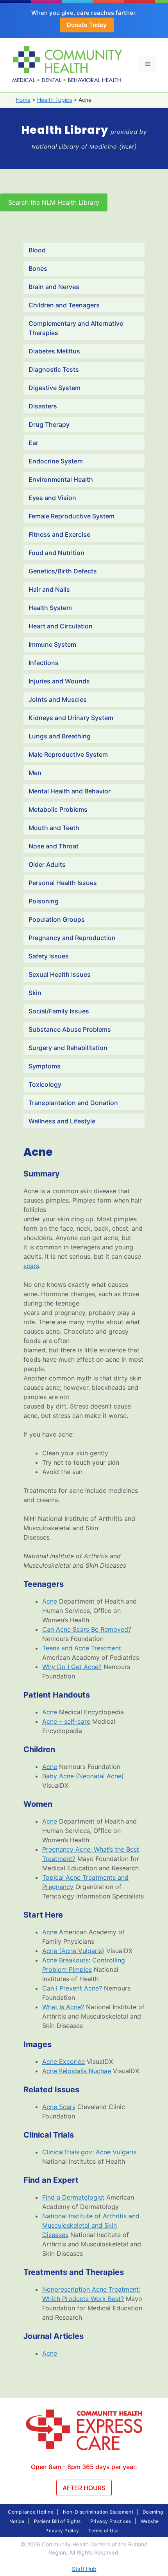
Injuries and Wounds (59, 681)
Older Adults (47, 864)
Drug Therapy (49, 424)
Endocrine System (56, 461)
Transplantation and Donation (73, 1103)
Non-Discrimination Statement (98, 2512)
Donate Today (87, 25)
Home (23, 100)
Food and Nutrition (56, 553)
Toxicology (45, 1084)
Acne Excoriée (63, 2062)
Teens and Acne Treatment (82, 1648)
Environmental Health (61, 479)
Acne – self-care (66, 1721)
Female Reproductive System (71, 516)
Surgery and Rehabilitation (68, 1048)
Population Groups (57, 919)
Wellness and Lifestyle (62, 1121)
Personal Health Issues (63, 883)
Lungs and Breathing (60, 736)
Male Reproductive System (68, 754)
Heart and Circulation (61, 626)
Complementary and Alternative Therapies (76, 328)
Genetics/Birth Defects (63, 571)
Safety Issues (49, 956)
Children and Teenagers (64, 305)
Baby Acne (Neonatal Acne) (83, 1776)
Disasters (43, 406)
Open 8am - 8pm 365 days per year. (84, 2467)
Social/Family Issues (59, 1011)
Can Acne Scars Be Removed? (87, 1629)
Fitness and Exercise (59, 534)
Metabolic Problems (58, 809)
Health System (50, 608)
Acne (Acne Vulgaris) (73, 1951)
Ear (33, 443)
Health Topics (55, 100)
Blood (37, 250)
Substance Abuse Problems (70, 1029)
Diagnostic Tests (54, 369)
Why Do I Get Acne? (72, 1667)
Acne (50, 1601)
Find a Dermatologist (73, 2197)
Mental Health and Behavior (70, 791)
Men (35, 773)
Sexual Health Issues (60, 974)
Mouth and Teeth (54, 828)
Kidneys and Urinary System (71, 718)
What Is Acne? (63, 2007)
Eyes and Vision (52, 498)
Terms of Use (103, 2531)
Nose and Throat (54, 846)
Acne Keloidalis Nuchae (77, 2071)
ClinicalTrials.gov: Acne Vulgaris (89, 2152)
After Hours (84, 2488)
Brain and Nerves (54, 287)
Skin (35, 993)
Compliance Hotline (30, 2512)
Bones (38, 268)
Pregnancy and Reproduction (72, 938)
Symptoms (45, 1066)
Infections (44, 663)
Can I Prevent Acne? (72, 1988)
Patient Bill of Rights (57, 2521)
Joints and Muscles (58, 699)
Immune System (52, 644)
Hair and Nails (49, 589)
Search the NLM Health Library (54, 202)
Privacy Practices (111, 2521)
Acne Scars (59, 2107)
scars (31, 1266)
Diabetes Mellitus (54, 351)
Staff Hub (84, 2569)
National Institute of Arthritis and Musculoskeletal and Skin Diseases (91, 2225)
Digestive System (55, 388)
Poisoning (44, 901)
